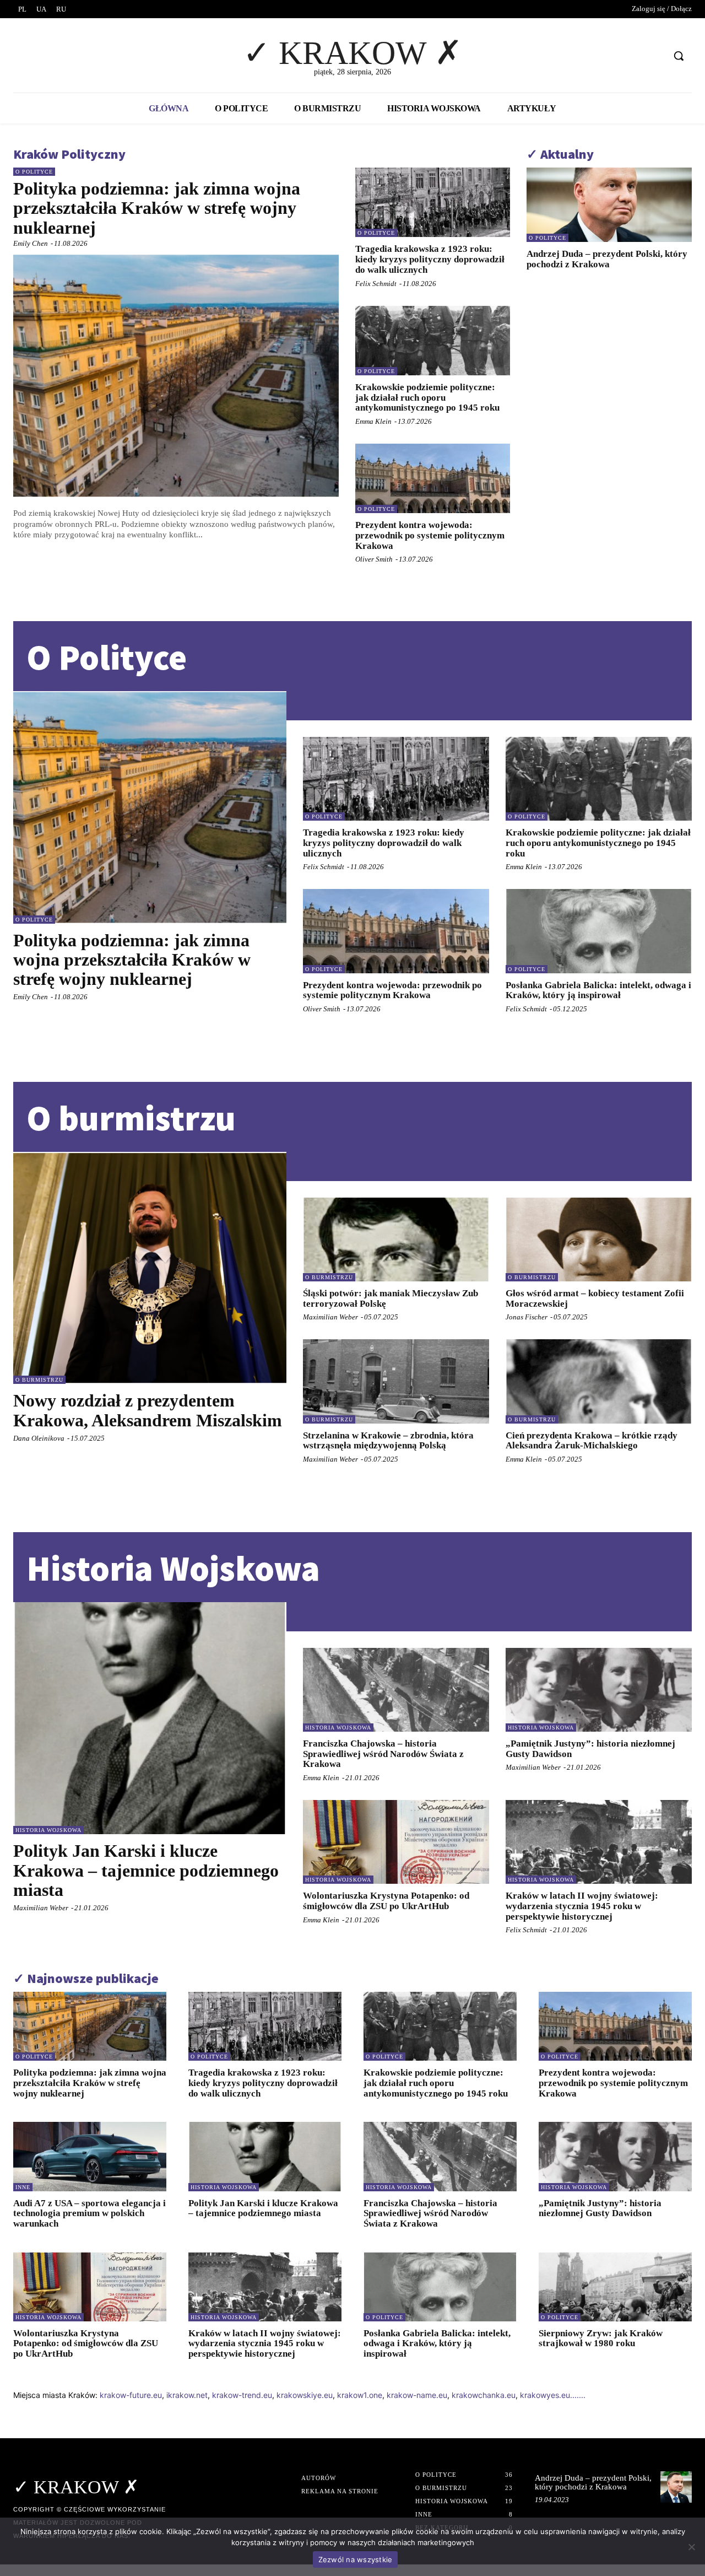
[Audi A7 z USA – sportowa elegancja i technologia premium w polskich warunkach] (90, 2156)
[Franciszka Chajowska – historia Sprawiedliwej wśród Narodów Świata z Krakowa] (396, 1690)
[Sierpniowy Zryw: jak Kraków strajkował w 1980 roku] (615, 2287)
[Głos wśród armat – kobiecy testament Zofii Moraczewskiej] (599, 1240)
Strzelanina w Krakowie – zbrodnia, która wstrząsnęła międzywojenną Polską (388, 1441)
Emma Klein (373, 421)
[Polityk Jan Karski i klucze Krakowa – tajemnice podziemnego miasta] (150, 1718)
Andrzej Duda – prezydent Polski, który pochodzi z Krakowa (607, 259)
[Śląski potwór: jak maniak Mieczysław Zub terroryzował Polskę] (396, 1240)
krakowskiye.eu (305, 2395)
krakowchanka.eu (484, 2395)
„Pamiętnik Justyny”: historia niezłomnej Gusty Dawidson (590, 1749)
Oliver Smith (374, 559)
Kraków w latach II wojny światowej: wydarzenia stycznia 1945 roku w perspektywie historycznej (582, 1906)
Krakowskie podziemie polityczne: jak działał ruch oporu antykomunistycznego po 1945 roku (427, 397)
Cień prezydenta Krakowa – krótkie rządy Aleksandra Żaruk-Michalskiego (592, 1441)
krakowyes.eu (545, 2395)
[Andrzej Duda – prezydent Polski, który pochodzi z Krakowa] (609, 205)
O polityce (34, 172)
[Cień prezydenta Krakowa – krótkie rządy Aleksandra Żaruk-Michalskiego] (599, 1381)
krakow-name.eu (417, 2395)
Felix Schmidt (376, 284)
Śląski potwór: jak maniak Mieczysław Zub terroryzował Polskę (391, 1298)
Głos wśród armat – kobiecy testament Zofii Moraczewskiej (595, 1298)
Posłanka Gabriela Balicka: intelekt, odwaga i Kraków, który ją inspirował (598, 990)
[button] (679, 56)
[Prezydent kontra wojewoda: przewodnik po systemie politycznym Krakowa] (433, 478)
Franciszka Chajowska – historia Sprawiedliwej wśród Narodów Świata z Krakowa (383, 1754)
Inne (23, 2187)
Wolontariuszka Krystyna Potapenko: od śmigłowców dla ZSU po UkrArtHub (386, 1901)
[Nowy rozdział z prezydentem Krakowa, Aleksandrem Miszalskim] (150, 1268)
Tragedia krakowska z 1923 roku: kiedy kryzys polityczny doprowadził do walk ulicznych (430, 259)
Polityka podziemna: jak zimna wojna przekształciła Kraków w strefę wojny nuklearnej (157, 208)
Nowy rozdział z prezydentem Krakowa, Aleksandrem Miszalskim (148, 1410)
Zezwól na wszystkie (356, 2559)
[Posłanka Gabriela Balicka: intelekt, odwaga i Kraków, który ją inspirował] (599, 931)
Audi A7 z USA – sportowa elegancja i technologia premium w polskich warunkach (90, 2213)
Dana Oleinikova (39, 1438)
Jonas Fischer (527, 1317)
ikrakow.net (187, 2395)
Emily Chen (31, 243)
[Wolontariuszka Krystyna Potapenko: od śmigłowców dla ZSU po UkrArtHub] (396, 1842)
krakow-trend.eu (242, 2395)
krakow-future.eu (131, 2395)
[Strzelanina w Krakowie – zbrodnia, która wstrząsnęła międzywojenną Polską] (396, 1381)
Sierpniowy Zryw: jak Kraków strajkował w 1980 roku (601, 2338)
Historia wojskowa (48, 1830)
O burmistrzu (39, 1380)
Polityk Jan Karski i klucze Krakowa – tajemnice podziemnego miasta (146, 1870)
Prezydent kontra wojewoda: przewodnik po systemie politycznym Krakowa (430, 535)
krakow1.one (360, 2395)
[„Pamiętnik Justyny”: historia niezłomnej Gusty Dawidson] (599, 1690)
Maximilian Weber (330, 1317)
